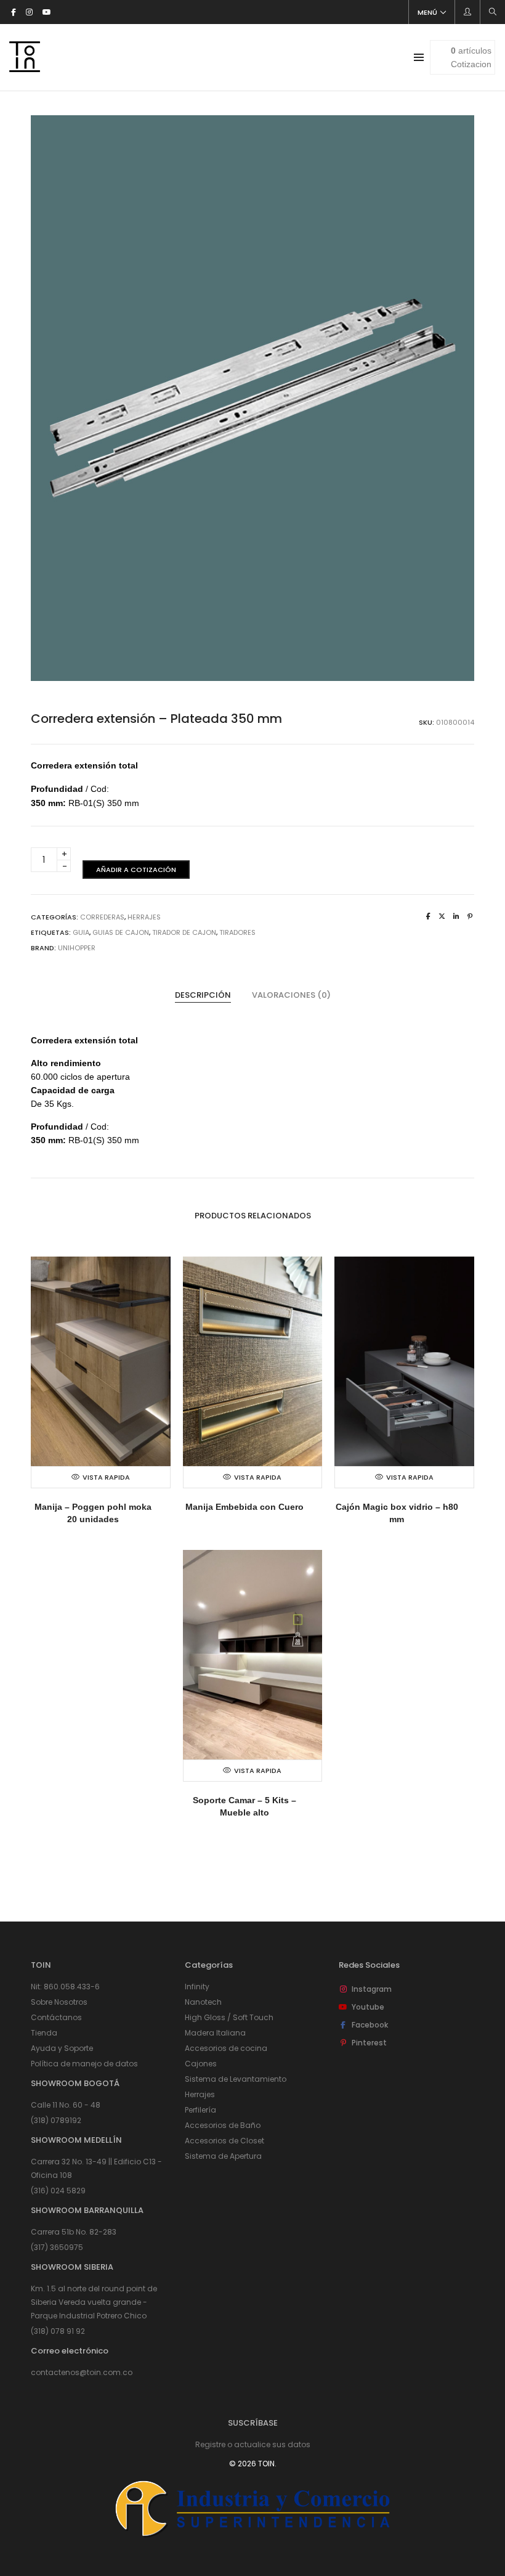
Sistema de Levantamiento (236, 2079)
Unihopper (77, 948)
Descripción (203, 995)
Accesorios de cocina (226, 2048)
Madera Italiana (215, 2033)
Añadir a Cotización (136, 870)
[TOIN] (25, 67)
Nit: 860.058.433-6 (65, 1987)
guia (81, 932)
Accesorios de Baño (223, 2125)
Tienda (44, 2033)
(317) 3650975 (57, 2247)
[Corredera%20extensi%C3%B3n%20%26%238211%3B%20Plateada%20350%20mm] (428, 916)
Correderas (102, 917)
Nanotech (203, 2002)
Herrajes (144, 917)
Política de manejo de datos (84, 2064)
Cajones (201, 2064)
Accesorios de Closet (224, 2141)
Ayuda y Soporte (62, 2048)
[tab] (203, 995)
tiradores (237, 932)
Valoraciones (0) (291, 995)
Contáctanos (56, 2017)
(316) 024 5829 (58, 2191)
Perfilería (200, 2110)
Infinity (197, 1987)
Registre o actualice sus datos (253, 2444)
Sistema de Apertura (223, 2156)
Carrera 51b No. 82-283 (74, 2232)
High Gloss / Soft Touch (229, 2017)
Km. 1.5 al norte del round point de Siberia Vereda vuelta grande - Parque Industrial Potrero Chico (94, 2302)
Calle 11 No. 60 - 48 (66, 2105)
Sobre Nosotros (59, 2002)
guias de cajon (121, 932)
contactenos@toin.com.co (82, 2372)
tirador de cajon (184, 932)
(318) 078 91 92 (58, 2331)
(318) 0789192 (56, 2120)
